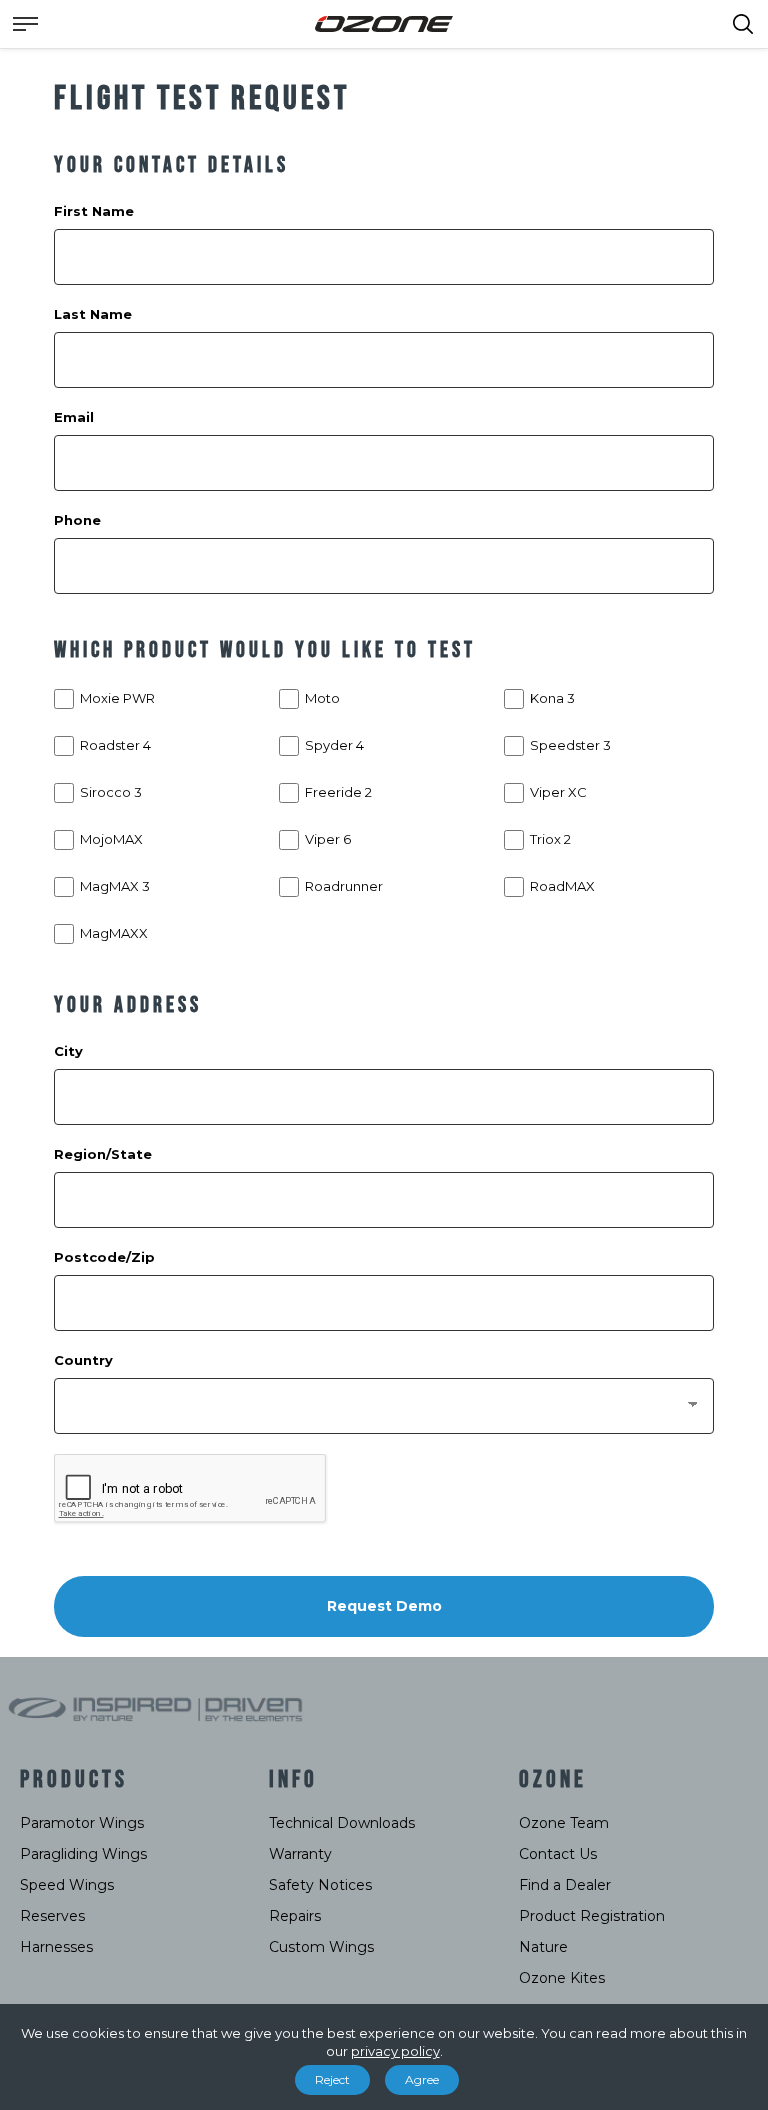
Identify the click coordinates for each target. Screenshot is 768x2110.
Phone (77, 520)
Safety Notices (320, 1885)
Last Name (93, 314)
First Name (94, 211)
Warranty (300, 1854)
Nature (543, 1947)
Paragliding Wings (83, 1854)
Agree (422, 2079)
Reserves (52, 1916)
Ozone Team (564, 1823)
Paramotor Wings (82, 1823)
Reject (332, 2079)
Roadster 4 (115, 745)
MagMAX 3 (115, 886)
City (68, 1051)
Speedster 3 (570, 745)
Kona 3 (552, 698)
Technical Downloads (342, 1823)
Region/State (103, 1154)
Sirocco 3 (111, 792)
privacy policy (395, 2051)
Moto (322, 698)
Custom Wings (321, 1947)
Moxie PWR (117, 698)
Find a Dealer (565, 1885)
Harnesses (56, 1947)
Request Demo (384, 1606)
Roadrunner (344, 886)
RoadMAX (562, 886)
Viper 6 (328, 839)
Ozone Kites (562, 1978)
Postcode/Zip (104, 1257)
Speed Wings (67, 1885)
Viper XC (558, 792)
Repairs (295, 1916)
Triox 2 (550, 839)
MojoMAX (111, 839)
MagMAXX (114, 933)
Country (83, 1360)
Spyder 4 (334, 745)
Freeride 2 (338, 792)
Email (74, 417)
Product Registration (592, 1916)
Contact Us (558, 1854)
